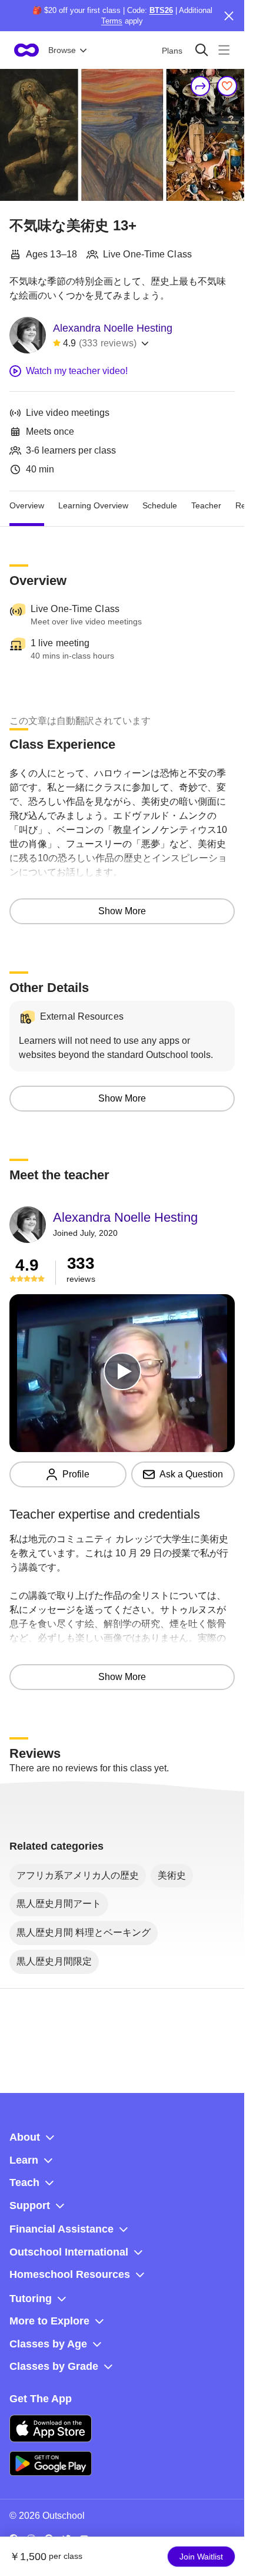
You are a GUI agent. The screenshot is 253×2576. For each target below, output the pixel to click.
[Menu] (224, 50)
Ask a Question (191, 1474)
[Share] (201, 86)
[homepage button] (26, 50)
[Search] (202, 50)
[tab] (27, 505)
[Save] (227, 86)
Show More (122, 911)
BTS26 (161, 10)
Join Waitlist (201, 2557)
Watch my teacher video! (77, 371)
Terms (112, 21)
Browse (62, 50)
